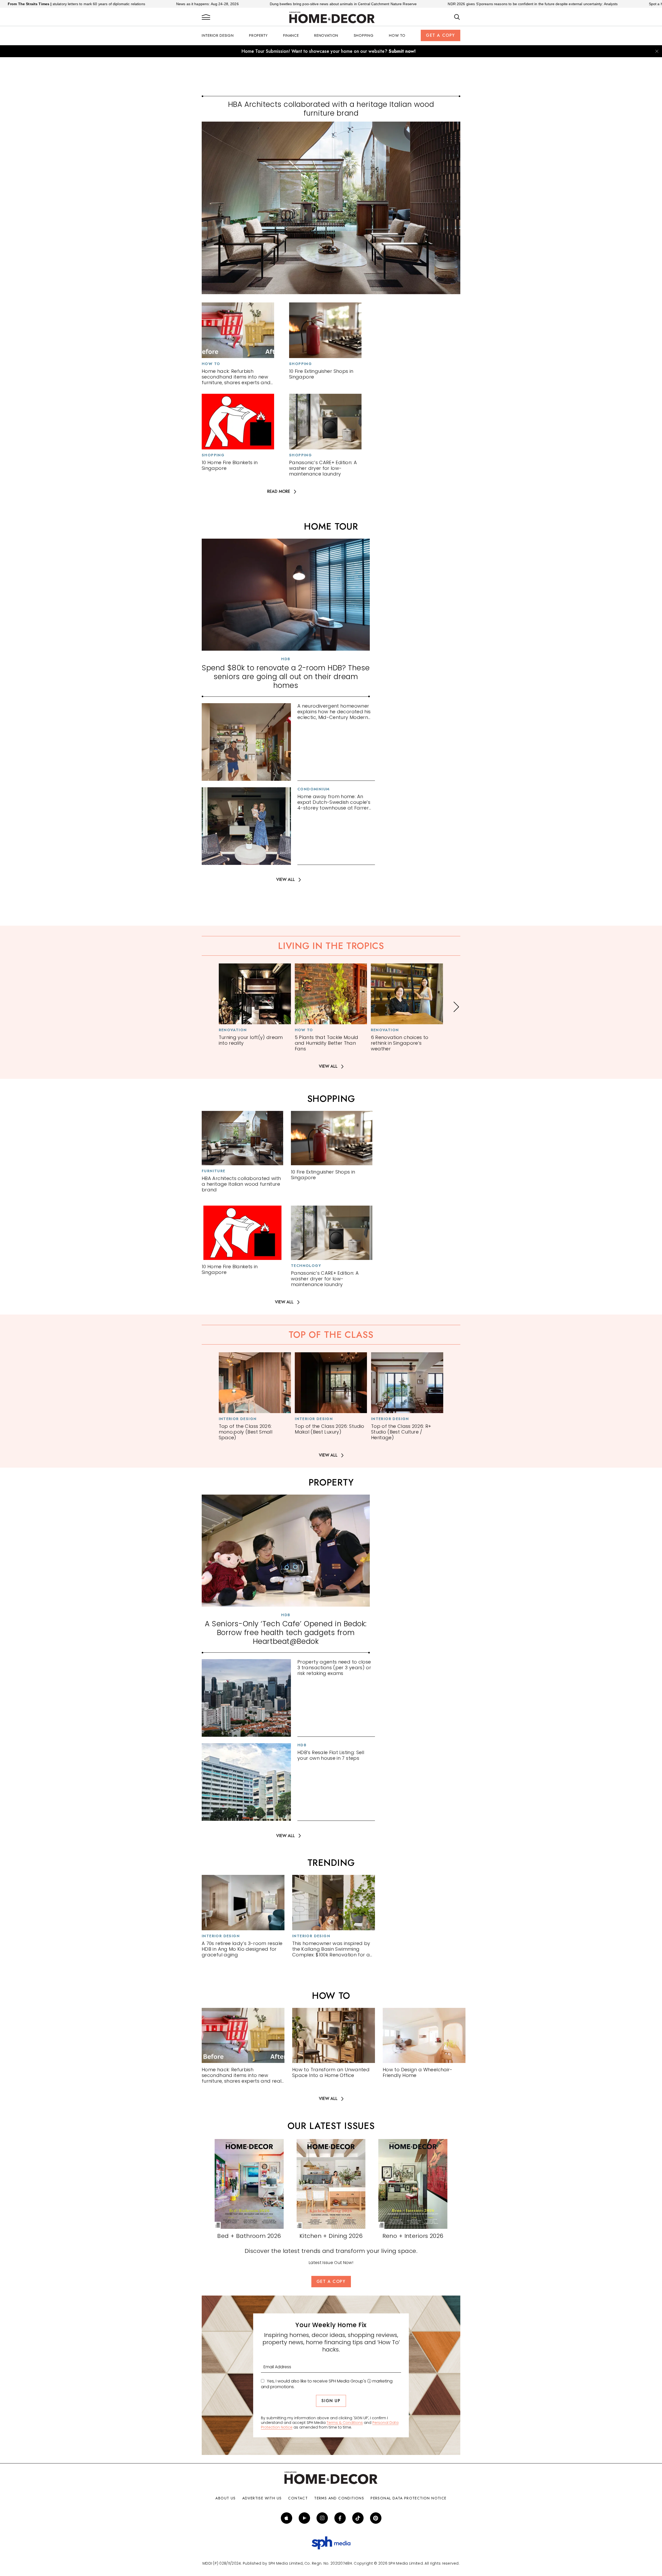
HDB (286, 659)
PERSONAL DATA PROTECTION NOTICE (408, 2498)
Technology (306, 1266)
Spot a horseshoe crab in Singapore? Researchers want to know (572, 4)
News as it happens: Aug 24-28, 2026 (77, 4)
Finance (291, 35)
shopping (331, 1099)
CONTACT (298, 2498)
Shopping (364, 35)
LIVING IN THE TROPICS (331, 946)
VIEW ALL (285, 880)
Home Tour (331, 526)
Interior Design (218, 35)
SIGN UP (331, 2401)
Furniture (214, 1171)
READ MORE (279, 492)
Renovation (326, 35)
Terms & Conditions (345, 2423)
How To (397, 35)
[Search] (457, 17)
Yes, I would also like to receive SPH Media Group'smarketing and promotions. (327, 2384)
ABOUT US (225, 2498)
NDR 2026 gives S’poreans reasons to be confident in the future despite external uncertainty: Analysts (403, 4)
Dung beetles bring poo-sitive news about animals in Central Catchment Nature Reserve (213, 4)
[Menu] (206, 17)
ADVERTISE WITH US (262, 2498)
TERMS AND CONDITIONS (339, 2498)
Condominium (313, 789)
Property (258, 35)
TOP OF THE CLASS (331, 1335)
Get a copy (441, 35)
